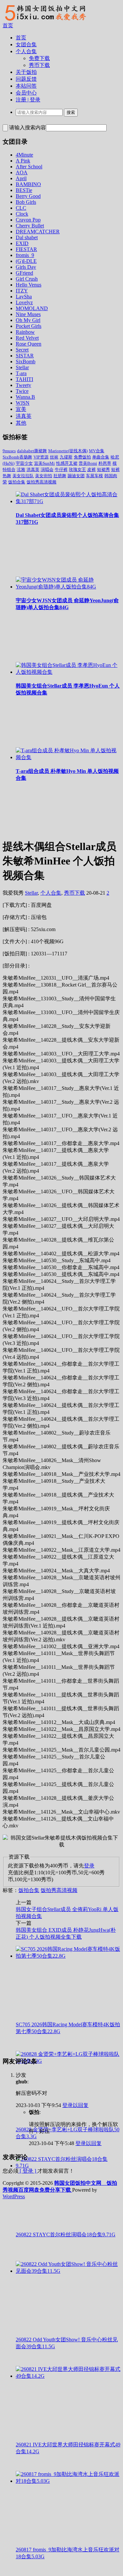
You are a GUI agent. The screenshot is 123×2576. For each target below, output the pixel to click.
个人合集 (26, 51)
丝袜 (54, 457)
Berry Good (28, 196)
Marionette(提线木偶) (68, 451)
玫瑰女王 (77, 469)
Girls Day (26, 267)
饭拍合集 (17, 482)
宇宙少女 (24, 463)
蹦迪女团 (76, 476)
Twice (22, 391)
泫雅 (21, 469)
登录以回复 (75, 2105)
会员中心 (26, 93)
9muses (9, 451)
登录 (89, 1866)
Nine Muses (28, 314)
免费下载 (39, 58)
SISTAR (25, 356)
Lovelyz (24, 302)
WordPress (14, 2196)
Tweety (23, 385)
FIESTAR (26, 249)
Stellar (22, 367)
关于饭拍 (26, 72)
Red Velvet (27, 338)
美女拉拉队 (23, 476)
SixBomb (26, 362)
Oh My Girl (28, 320)
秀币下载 (39, 65)
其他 (21, 423)
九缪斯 (66, 457)
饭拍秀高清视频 (41, 482)
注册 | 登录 (28, 100)
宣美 (21, 409)
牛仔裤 (61, 469)
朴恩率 (105, 463)
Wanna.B (25, 397)
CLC (21, 208)
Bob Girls (26, 202)
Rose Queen (29, 344)
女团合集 (26, 44)
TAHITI (24, 379)
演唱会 (47, 469)
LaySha (24, 297)
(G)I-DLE (26, 261)
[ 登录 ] (28, 2171)
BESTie (24, 190)
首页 (8, 25)
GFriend (24, 273)
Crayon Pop (28, 220)
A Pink (23, 161)
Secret (22, 350)
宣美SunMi (44, 463)
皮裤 (92, 469)
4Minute (24, 155)
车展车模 (94, 476)
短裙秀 (103, 469)
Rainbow (25, 332)
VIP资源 (41, 457)
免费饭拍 (82, 457)
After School (29, 167)
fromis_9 (25, 255)
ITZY (22, 291)
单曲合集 (101, 457)
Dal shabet (27, 237)
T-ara (21, 373)
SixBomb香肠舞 (17, 457)
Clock (22, 214)
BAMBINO (28, 184)
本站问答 (26, 86)
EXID (22, 243)
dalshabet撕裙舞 (32, 451)
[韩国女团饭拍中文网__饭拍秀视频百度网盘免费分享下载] (45, 21)
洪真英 (24, 416)
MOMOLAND (32, 308)
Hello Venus (29, 285)
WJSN (23, 403)
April (21, 178)
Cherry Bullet (30, 226)
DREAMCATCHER (38, 232)
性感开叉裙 (67, 463)
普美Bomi (88, 463)
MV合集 (97, 451)
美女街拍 (44, 476)
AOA (22, 172)
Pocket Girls (29, 326)
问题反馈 (26, 79)
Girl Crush (27, 279)
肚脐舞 (60, 476)
